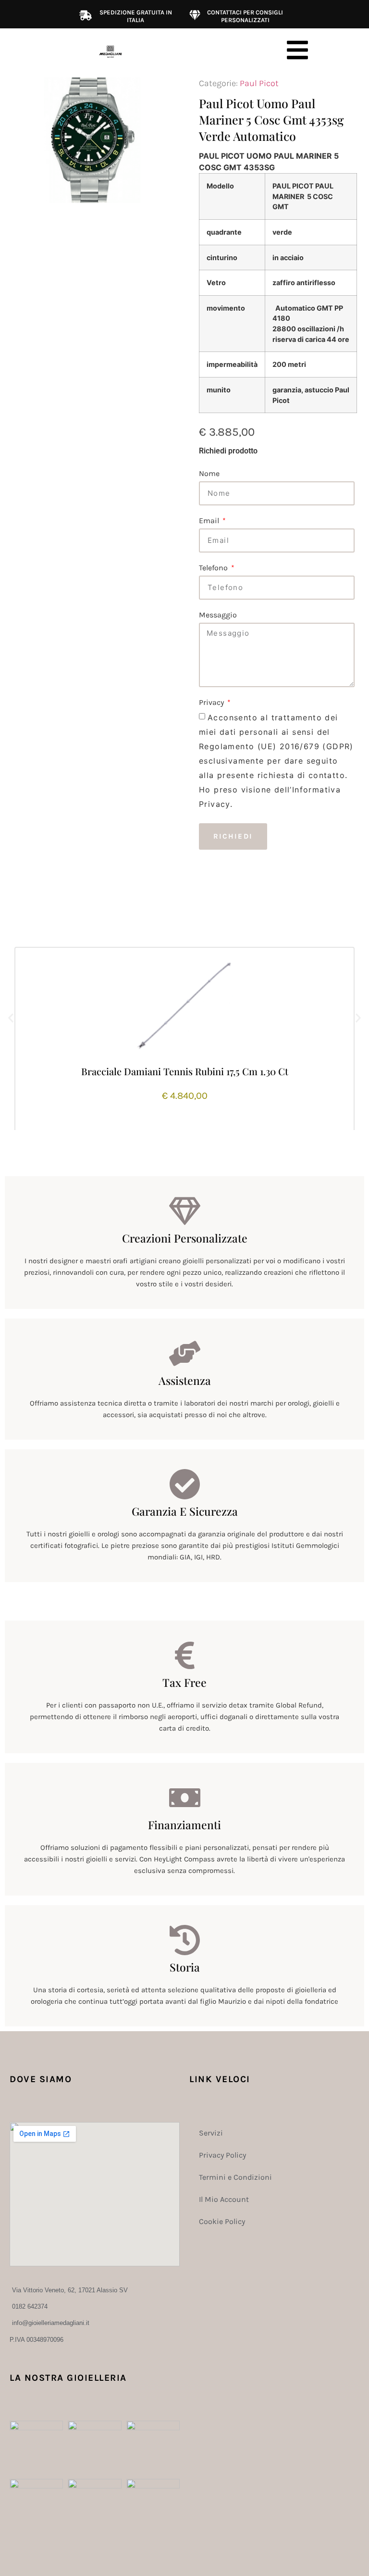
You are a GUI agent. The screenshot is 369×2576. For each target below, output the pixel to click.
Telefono (214, 568)
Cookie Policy (222, 2221)
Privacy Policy (222, 2155)
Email (210, 521)
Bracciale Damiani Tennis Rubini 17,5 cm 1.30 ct (185, 1071)
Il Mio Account (224, 2199)
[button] (11, 1018)
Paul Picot (259, 83)
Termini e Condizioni (235, 2177)
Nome (209, 474)
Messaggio (218, 615)
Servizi (211, 2133)
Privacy (212, 703)
